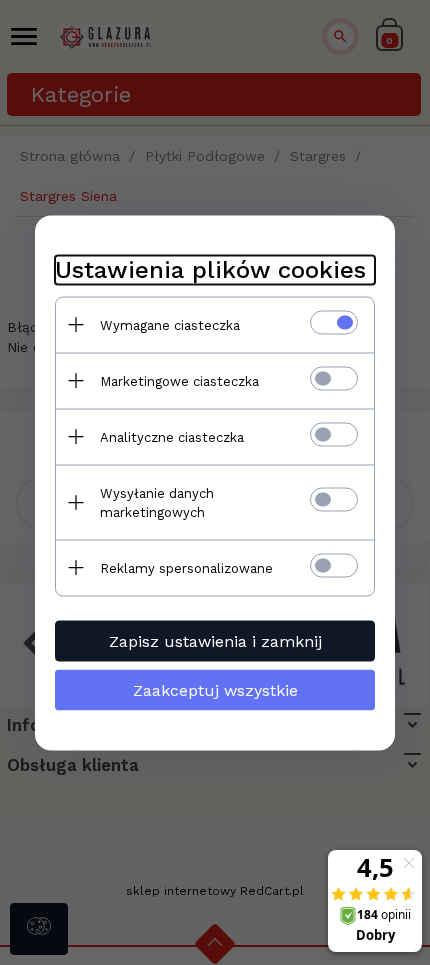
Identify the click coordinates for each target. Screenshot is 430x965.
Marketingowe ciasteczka (179, 380)
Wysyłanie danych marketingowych (157, 502)
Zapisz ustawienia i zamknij (215, 640)
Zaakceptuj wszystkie (215, 689)
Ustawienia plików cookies (210, 269)
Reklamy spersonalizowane (186, 567)
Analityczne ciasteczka (172, 436)
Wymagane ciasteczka (170, 324)
